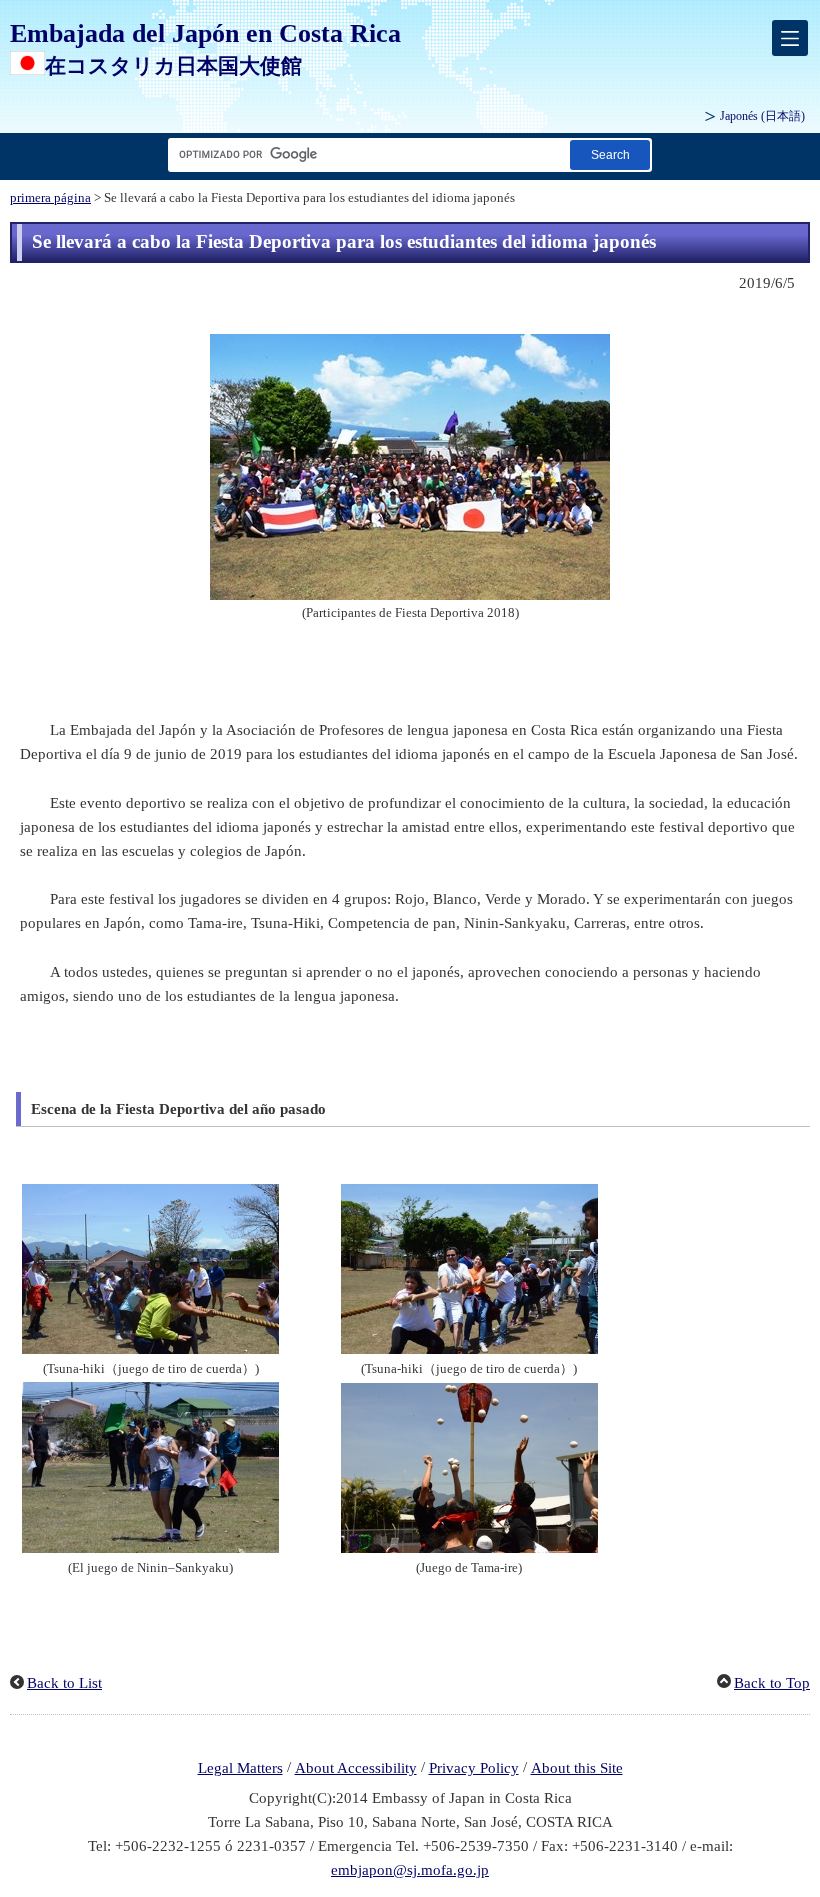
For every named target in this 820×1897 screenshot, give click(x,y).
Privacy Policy (474, 1768)
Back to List (64, 1683)
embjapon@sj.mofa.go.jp (410, 1870)
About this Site (577, 1768)
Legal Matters (240, 1768)
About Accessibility (356, 1768)
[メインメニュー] (790, 38)
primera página (50, 198)
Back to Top (772, 1683)
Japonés (762, 116)
